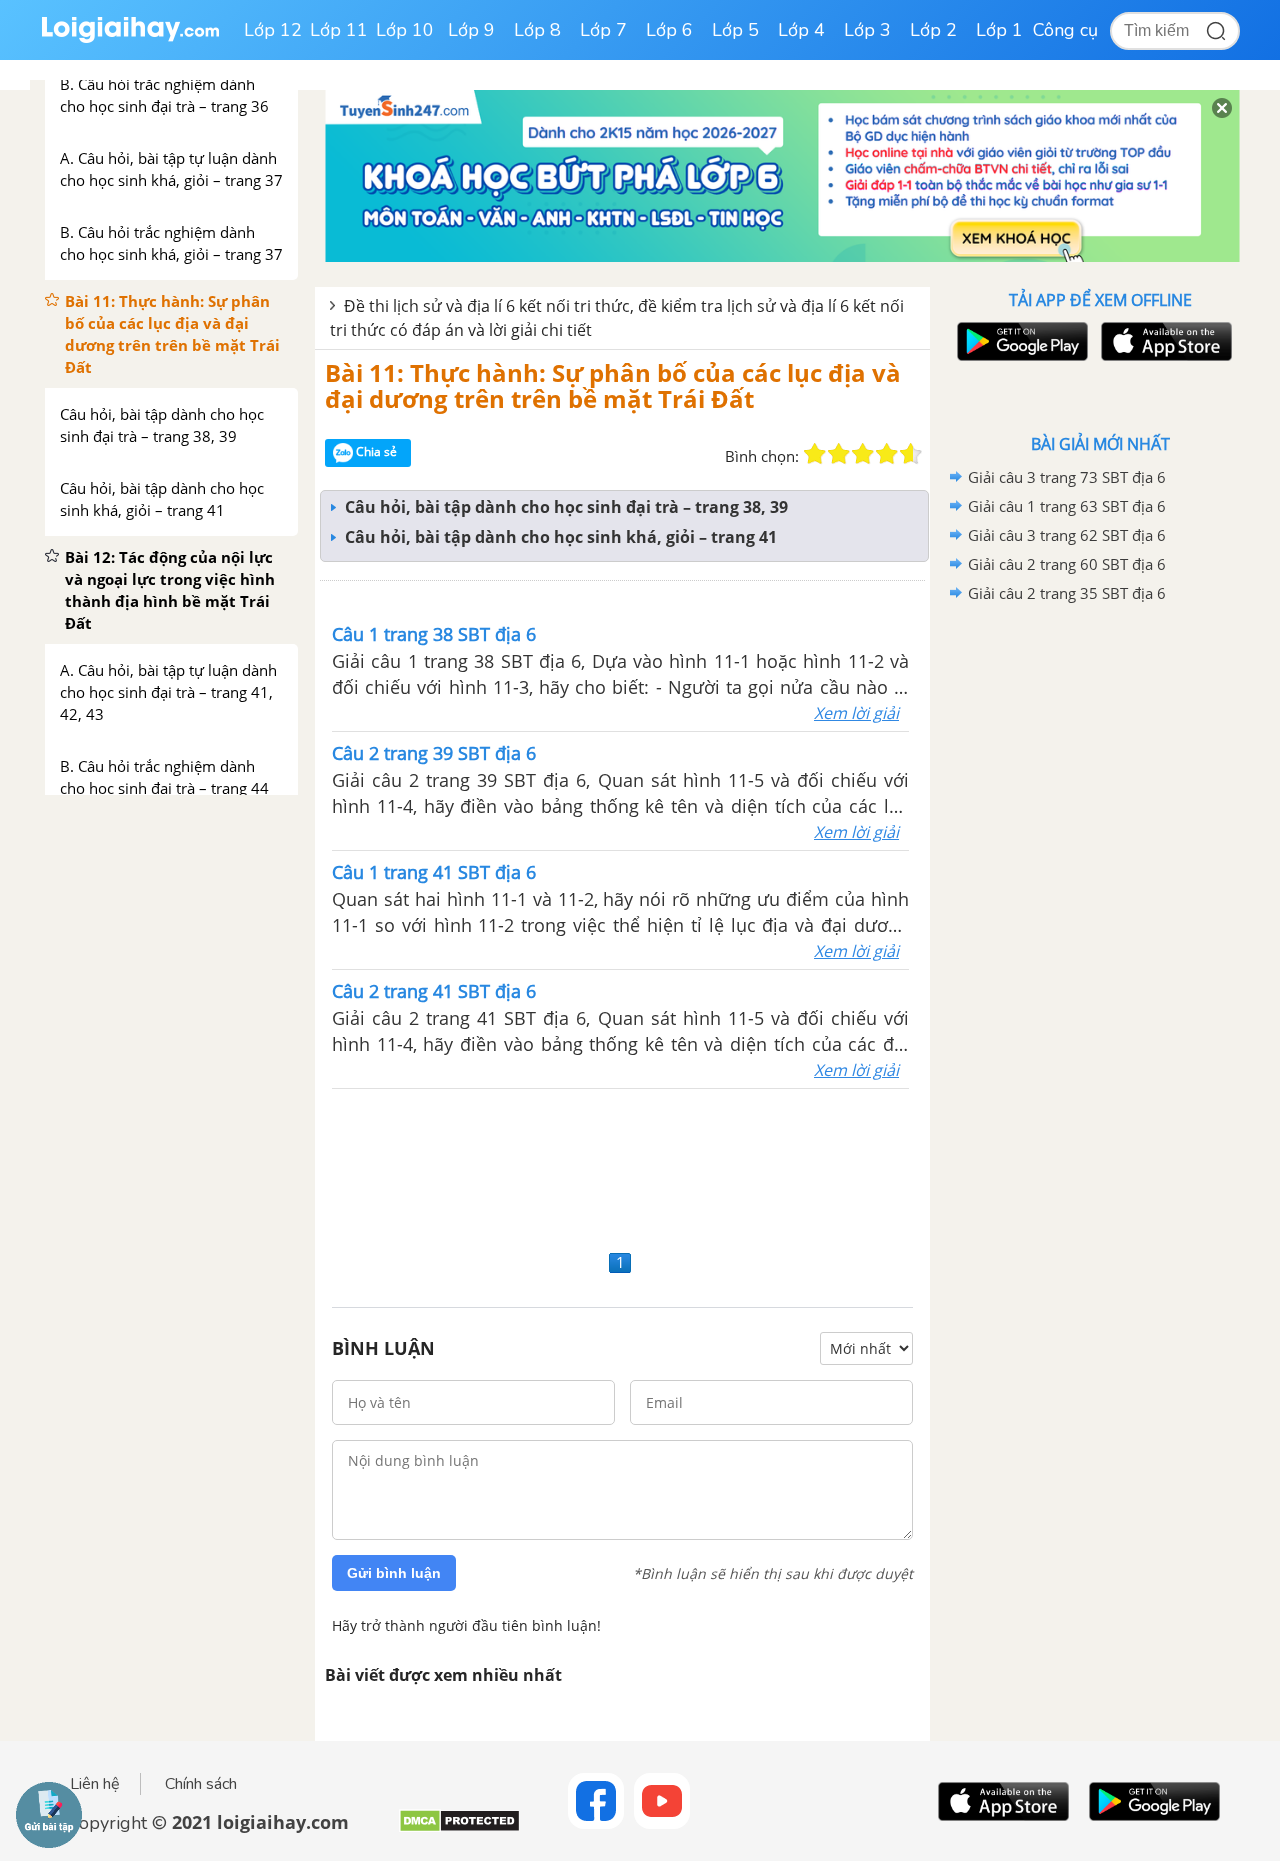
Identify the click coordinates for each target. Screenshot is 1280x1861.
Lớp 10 (405, 30)
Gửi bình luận (394, 1573)
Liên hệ (95, 1784)
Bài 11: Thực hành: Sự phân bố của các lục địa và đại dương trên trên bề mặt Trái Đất (613, 385)
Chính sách (201, 1784)
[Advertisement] (622, 1166)
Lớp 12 (273, 30)
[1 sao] (815, 454)
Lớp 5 (735, 30)
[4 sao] (887, 454)
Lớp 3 (867, 30)
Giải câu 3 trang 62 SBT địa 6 (1067, 535)
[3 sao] (863, 454)
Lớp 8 (537, 30)
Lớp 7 (603, 30)
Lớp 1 (999, 30)
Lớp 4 (801, 30)
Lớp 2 (933, 30)
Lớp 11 (339, 30)
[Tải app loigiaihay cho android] (1020, 341)
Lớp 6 (669, 30)
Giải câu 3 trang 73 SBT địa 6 (1067, 477)
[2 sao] (839, 454)
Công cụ (1065, 30)
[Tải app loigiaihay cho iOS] (1164, 341)
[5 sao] (911, 454)
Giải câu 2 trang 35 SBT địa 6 (1067, 593)
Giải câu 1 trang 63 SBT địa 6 (1067, 506)
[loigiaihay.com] (130, 38)
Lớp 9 (471, 30)
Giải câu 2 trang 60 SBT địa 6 (1067, 564)
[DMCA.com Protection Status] (459, 1828)
